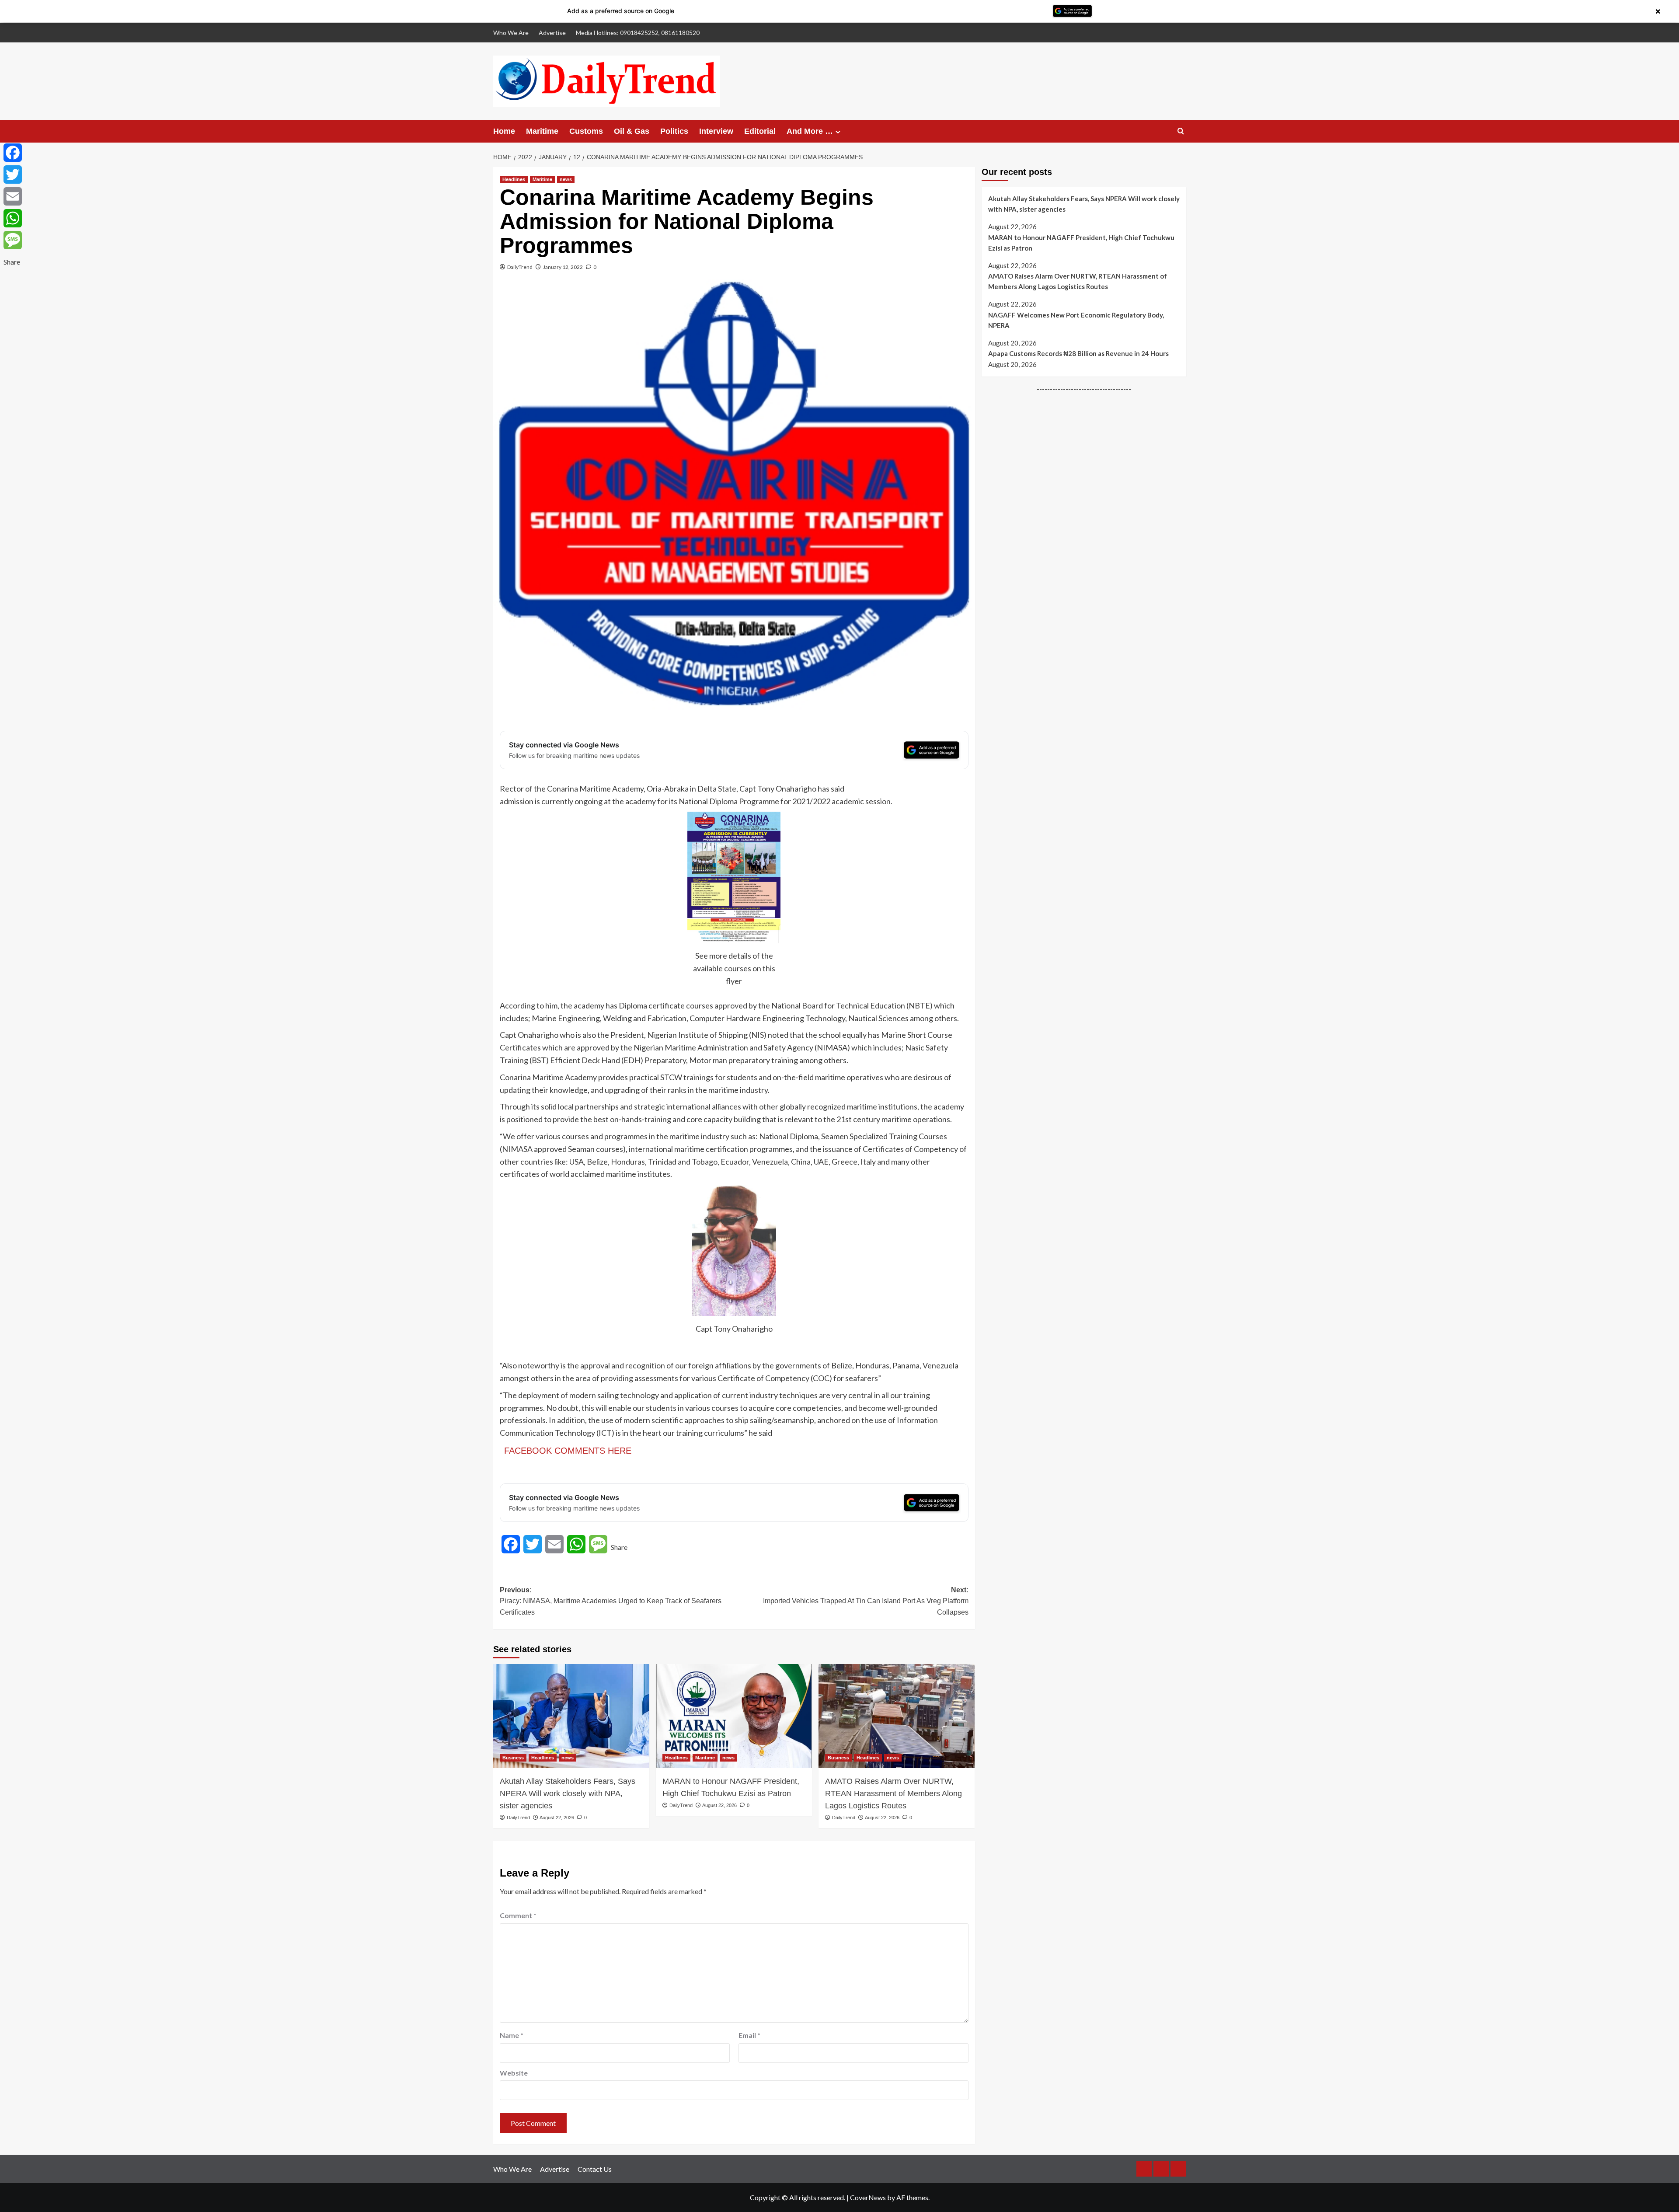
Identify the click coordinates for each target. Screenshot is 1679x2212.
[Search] (1181, 131)
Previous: (611, 1601)
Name (512, 2035)
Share (619, 1547)
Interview (716, 131)
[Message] (13, 240)
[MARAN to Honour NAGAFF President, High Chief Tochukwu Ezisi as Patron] (734, 1716)
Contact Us (595, 2169)
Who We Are (511, 33)
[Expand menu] (838, 132)
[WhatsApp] (13, 218)
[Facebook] (13, 153)
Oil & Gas (632, 131)
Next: (866, 1601)
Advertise (552, 33)
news (566, 179)
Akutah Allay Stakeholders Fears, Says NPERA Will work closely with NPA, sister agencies (568, 1793)
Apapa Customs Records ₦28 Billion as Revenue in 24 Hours (1078, 353)
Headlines (514, 179)
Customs (586, 131)
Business (513, 1758)
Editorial (760, 131)
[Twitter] (13, 174)
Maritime (542, 131)
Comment (518, 1915)
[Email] (13, 196)
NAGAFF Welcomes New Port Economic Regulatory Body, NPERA (1076, 320)
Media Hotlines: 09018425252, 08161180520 (638, 33)
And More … (810, 131)
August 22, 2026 (557, 1818)
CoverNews (868, 2197)
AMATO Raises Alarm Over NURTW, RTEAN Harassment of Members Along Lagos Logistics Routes (893, 1793)
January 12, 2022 (563, 267)
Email (749, 2035)
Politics (674, 131)
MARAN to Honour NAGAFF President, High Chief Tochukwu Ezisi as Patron (731, 1787)
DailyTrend (520, 267)
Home (504, 131)
